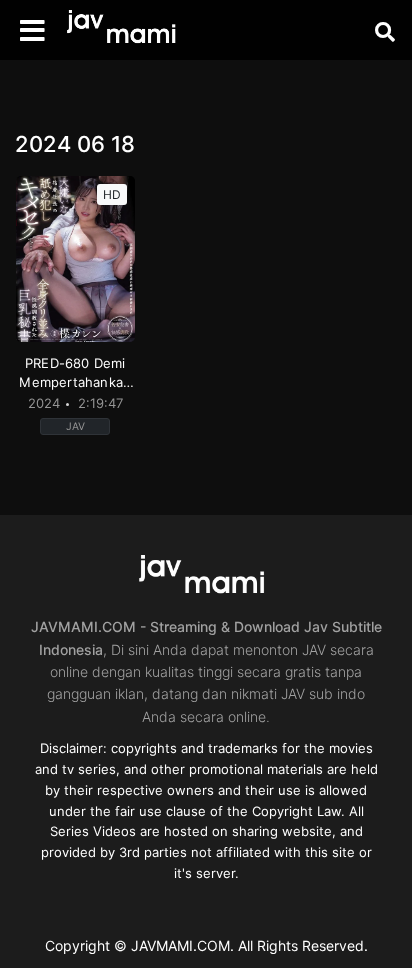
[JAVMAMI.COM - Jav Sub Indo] (125, 30)
